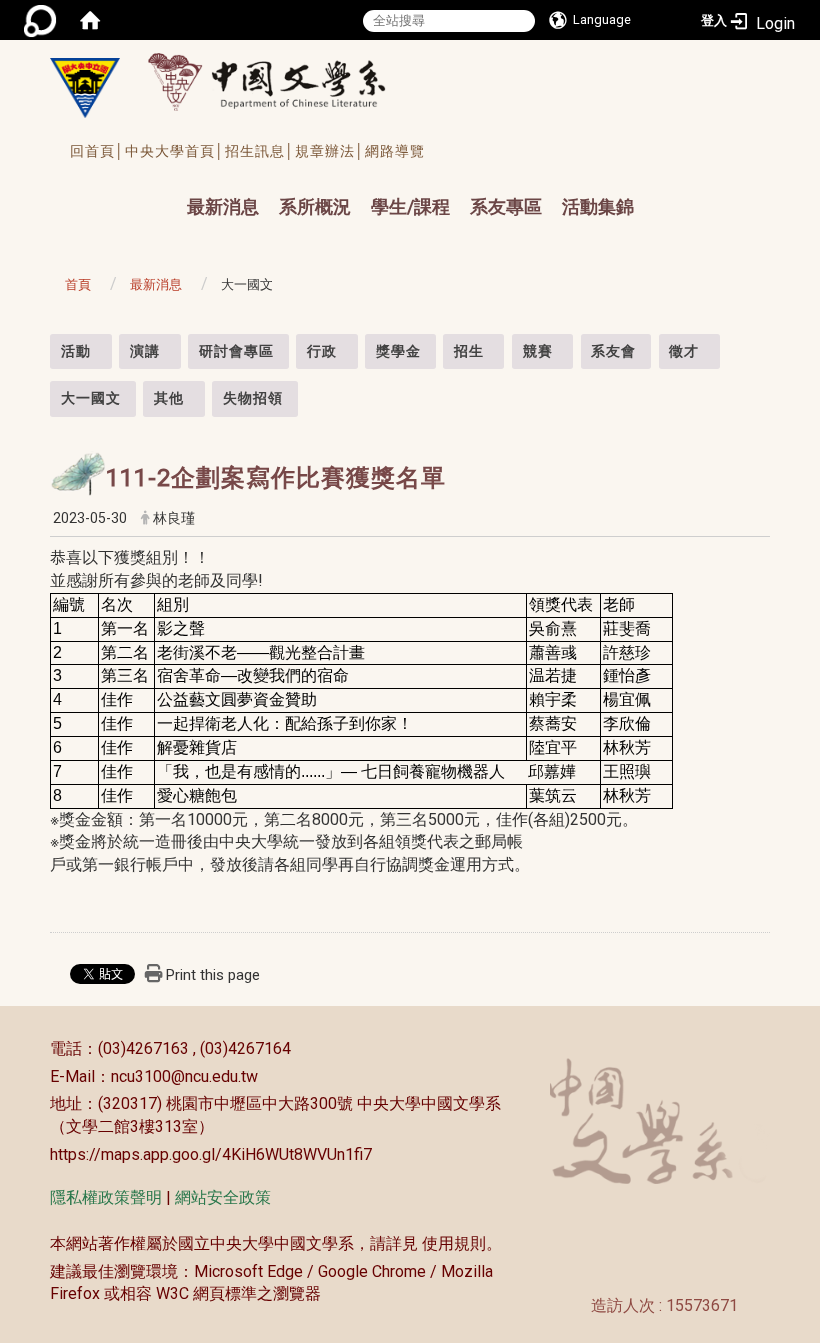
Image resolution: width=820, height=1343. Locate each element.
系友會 (613, 351)
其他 (169, 398)
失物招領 (253, 398)
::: (39, 344)
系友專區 (506, 206)
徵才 (684, 351)
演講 (145, 351)
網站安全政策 (223, 1197)
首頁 (78, 284)
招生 (469, 351)
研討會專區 (236, 351)
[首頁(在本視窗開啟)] (90, 20)
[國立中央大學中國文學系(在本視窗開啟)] (85, 88)
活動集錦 (598, 206)
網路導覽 (395, 151)
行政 (322, 351)
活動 (76, 351)
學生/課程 (410, 206)
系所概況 (315, 206)
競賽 (538, 351)
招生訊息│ (260, 151)
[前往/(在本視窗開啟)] (285, 81)
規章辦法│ (330, 151)
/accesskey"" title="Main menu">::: (167, 188)
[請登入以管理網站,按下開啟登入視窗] (40, 20)
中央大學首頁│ (175, 151)
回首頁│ (97, 151)
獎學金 (398, 351)
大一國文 (91, 398)
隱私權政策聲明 (106, 1197)
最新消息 (223, 206)
